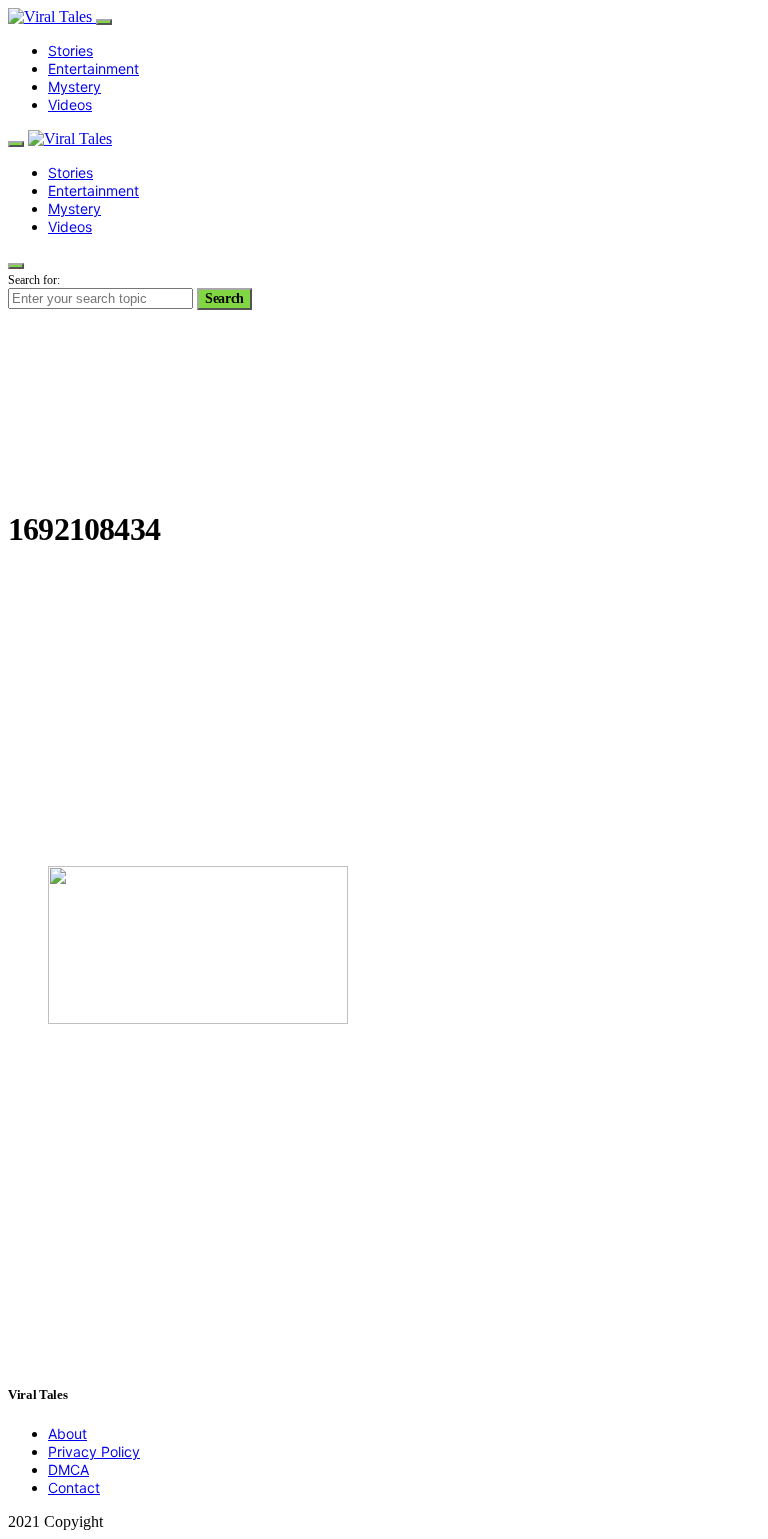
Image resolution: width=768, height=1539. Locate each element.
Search (224, 298)
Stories (70, 50)
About (67, 1433)
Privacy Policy (94, 1451)
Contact (74, 1487)
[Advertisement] (384, 710)
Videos (70, 104)
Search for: (34, 280)
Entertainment (93, 68)
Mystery (74, 86)
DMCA (68, 1469)
